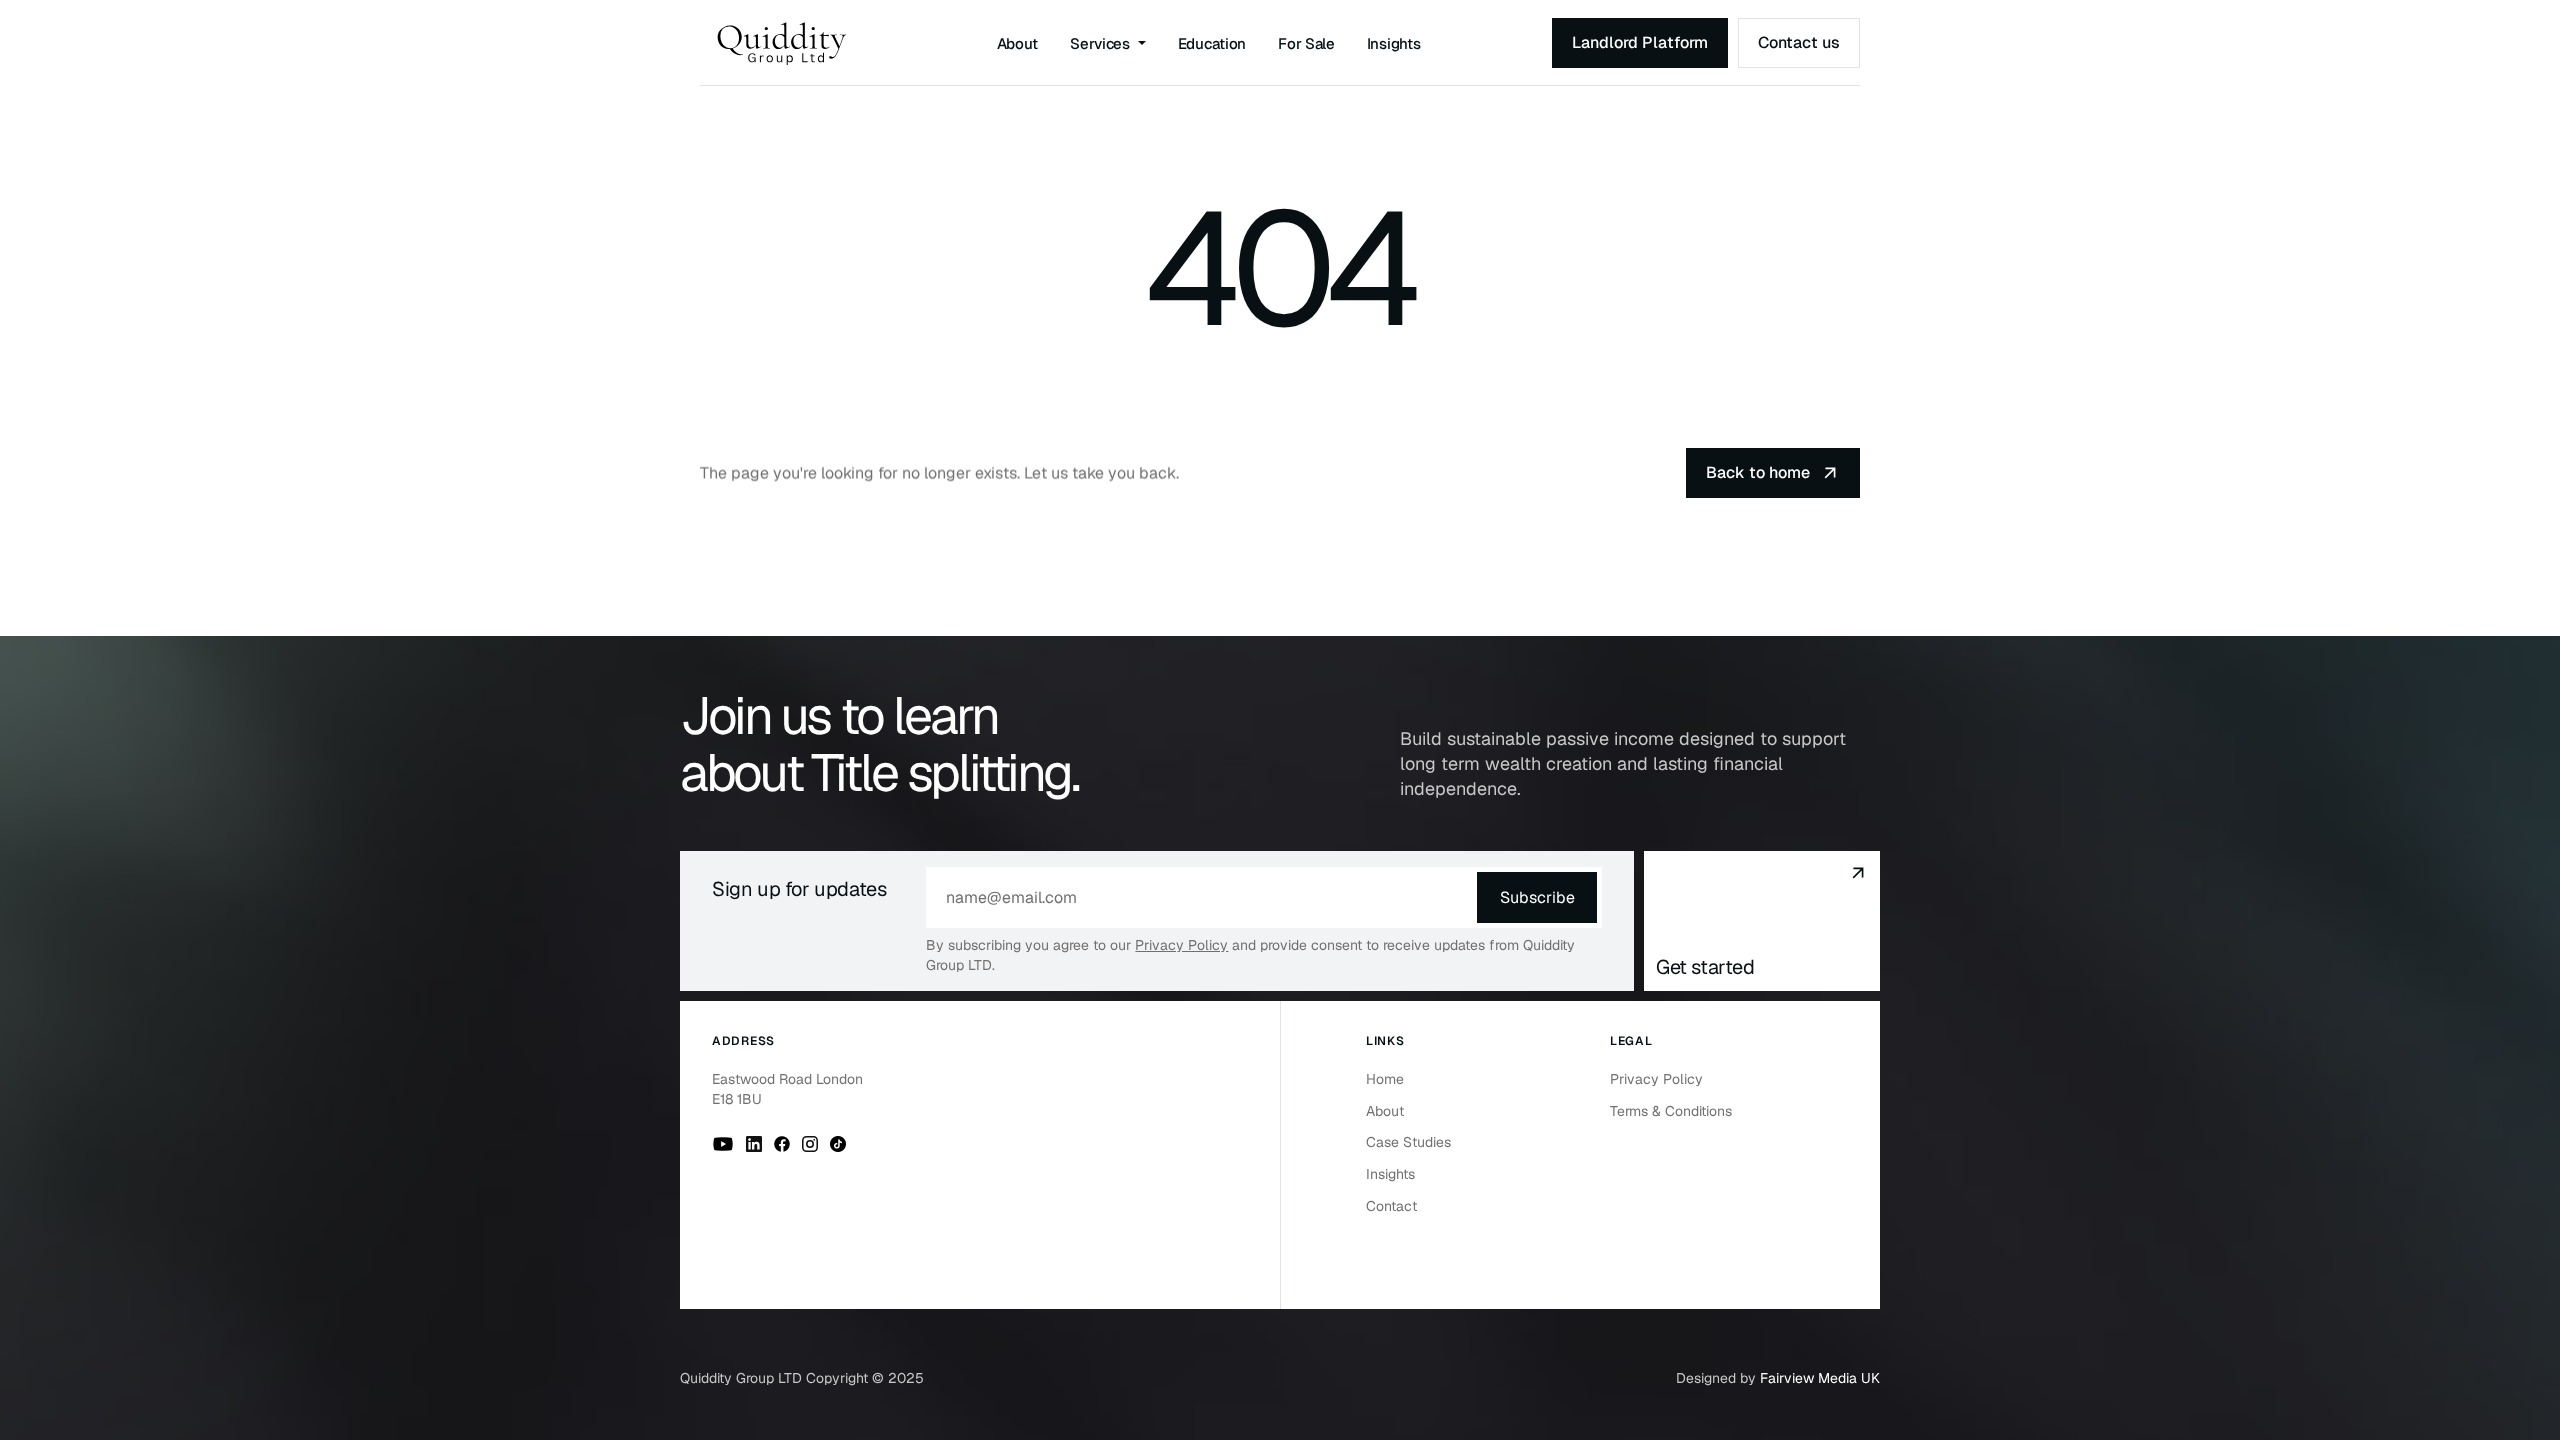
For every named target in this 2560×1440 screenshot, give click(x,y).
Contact (1391, 1206)
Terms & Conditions (1671, 1111)
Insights (1394, 43)
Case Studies (1408, 1142)
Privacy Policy (1181, 945)
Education (1212, 43)
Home (1385, 1079)
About (1018, 43)
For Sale (1306, 43)
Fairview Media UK (1820, 1378)
